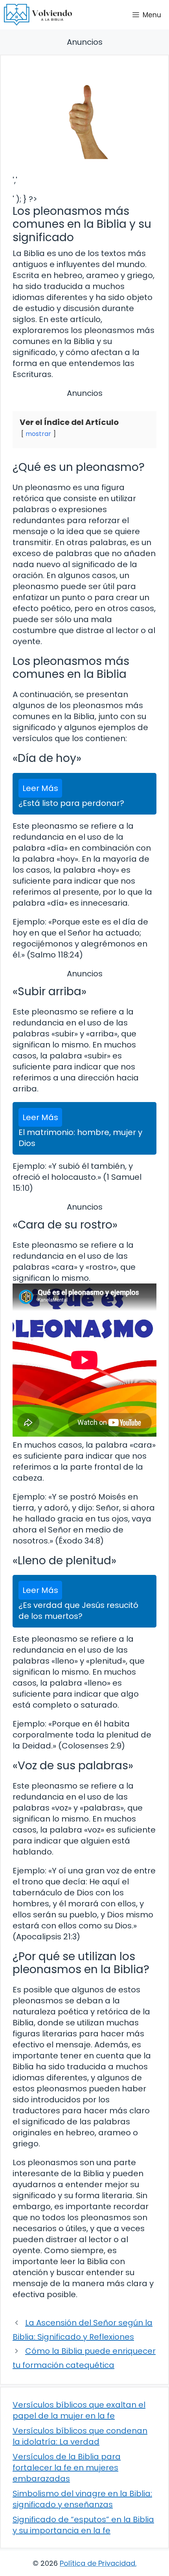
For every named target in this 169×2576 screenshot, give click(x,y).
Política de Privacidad (97, 2563)
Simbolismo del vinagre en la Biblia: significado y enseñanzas (82, 2499)
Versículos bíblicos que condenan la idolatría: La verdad (80, 2436)
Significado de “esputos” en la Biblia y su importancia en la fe (83, 2525)
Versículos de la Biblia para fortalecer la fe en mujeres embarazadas (67, 2468)
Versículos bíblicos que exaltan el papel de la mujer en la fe (79, 2410)
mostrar (38, 434)
